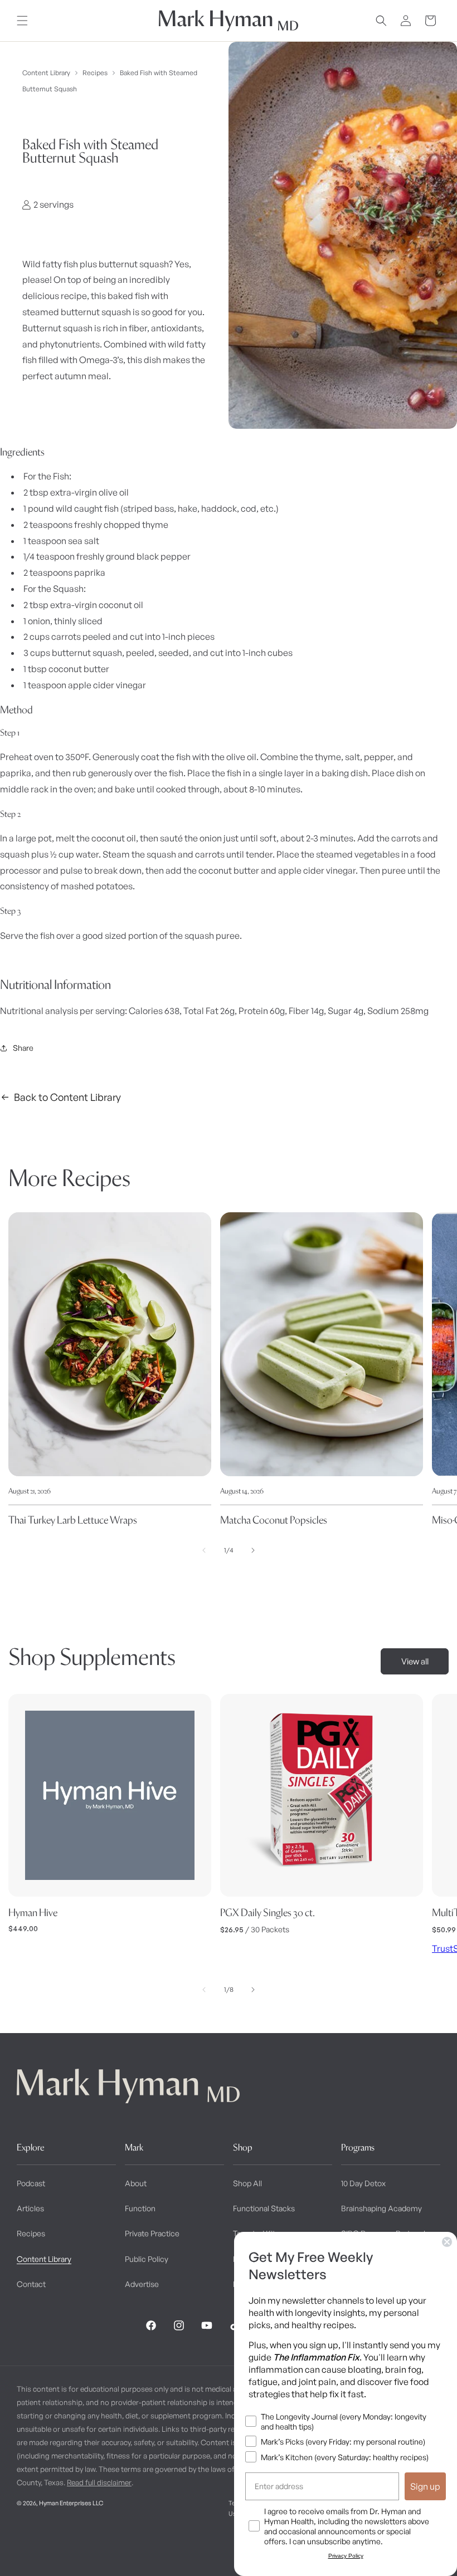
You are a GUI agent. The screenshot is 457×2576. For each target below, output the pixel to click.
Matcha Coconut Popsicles (274, 1520)
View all (415, 1661)
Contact (31, 2284)
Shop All (247, 2183)
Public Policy (147, 2259)
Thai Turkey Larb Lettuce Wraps (73, 1520)
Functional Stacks (264, 2208)
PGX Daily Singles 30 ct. (268, 1913)
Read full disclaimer (99, 2482)
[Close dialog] (447, 2242)
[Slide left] (204, 1550)
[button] (22, 21)
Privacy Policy (346, 2556)
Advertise (142, 2284)
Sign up (425, 2486)
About (136, 2183)
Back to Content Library (67, 1097)
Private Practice (152, 2233)
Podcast (31, 2183)
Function (140, 2208)
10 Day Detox (363, 2183)
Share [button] (23, 1048)
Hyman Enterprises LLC (71, 2503)
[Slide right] (253, 1550)
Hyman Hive (33, 1913)
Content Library (46, 73)
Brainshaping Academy (381, 2208)
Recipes (95, 73)
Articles (30, 2208)
